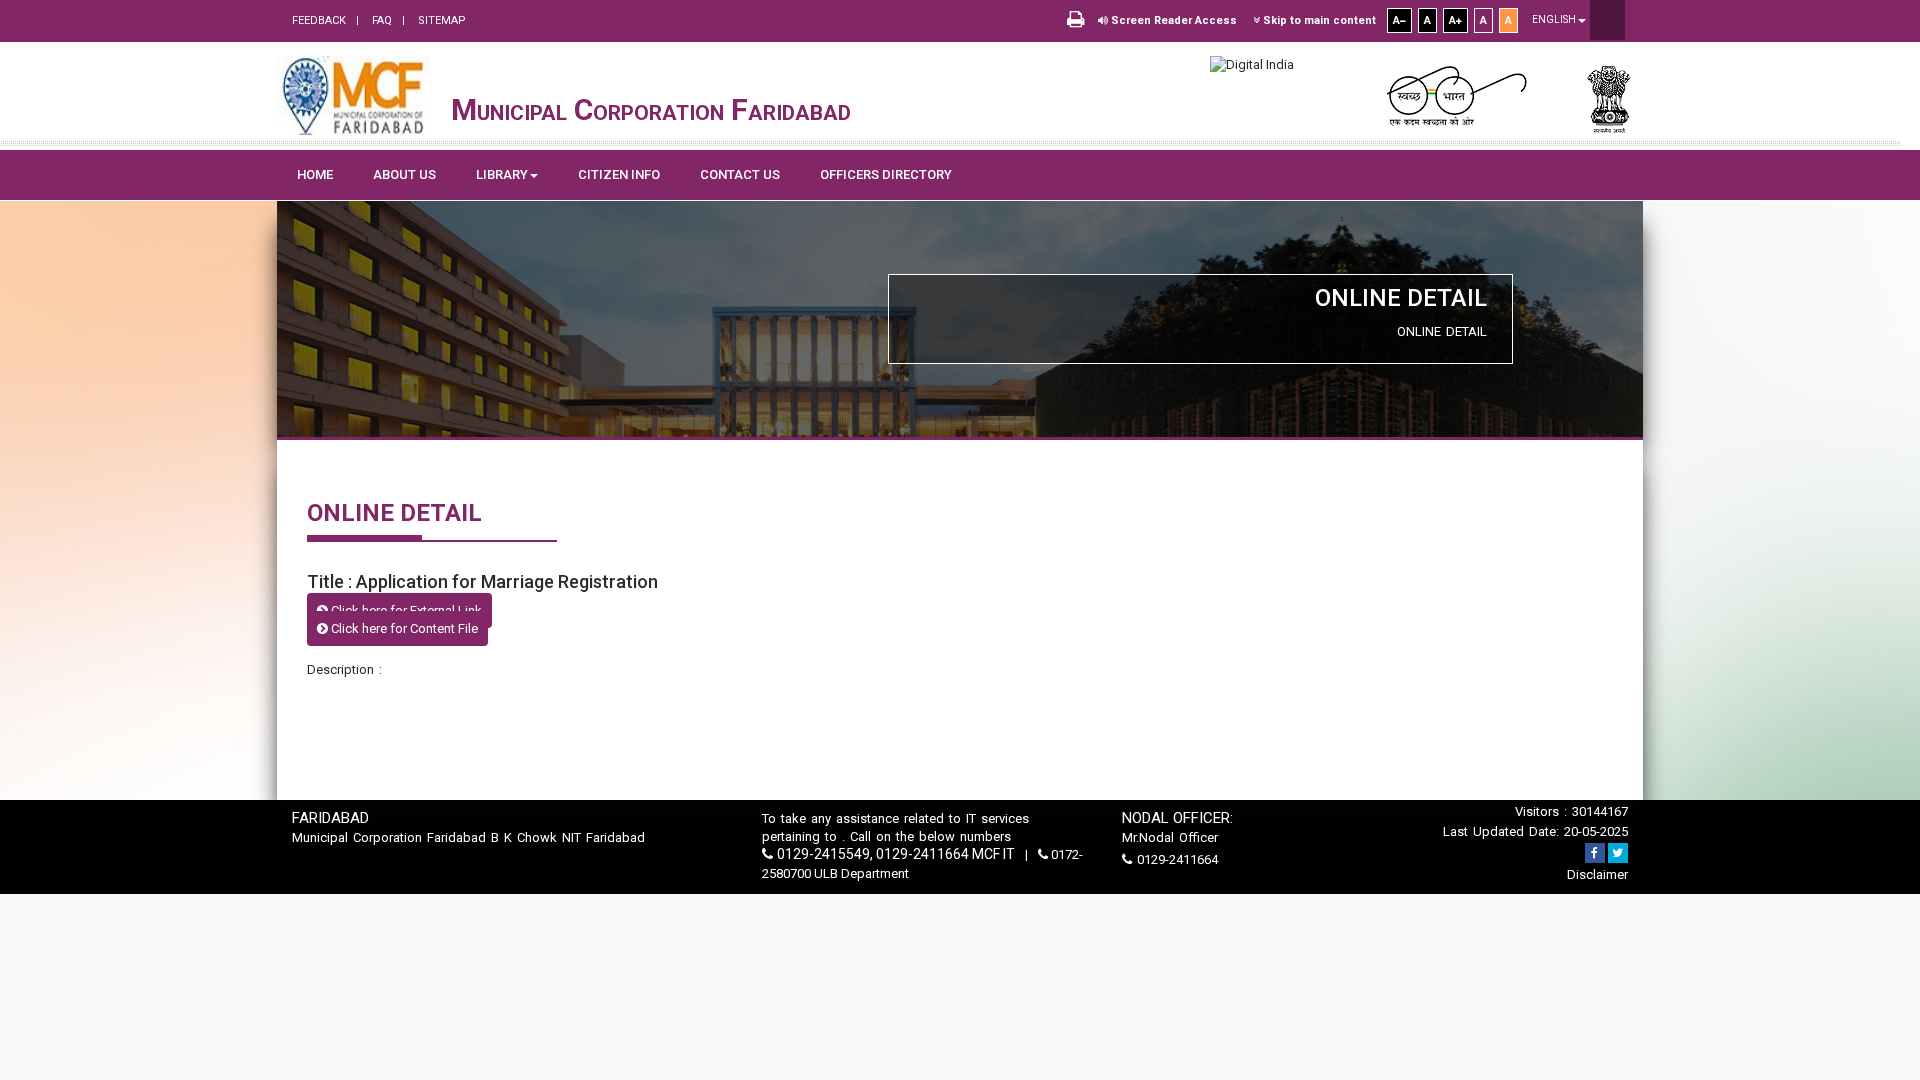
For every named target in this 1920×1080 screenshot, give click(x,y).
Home (315, 174)
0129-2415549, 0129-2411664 (873, 854)
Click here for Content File (403, 628)
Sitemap (440, 20)
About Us (404, 174)
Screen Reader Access (1172, 20)
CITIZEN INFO (619, 174)
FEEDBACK (319, 20)
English (1555, 19)
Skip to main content (1318, 20)
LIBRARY (502, 174)
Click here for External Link (405, 610)
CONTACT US (740, 174)
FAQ (380, 20)
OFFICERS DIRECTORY (886, 174)
